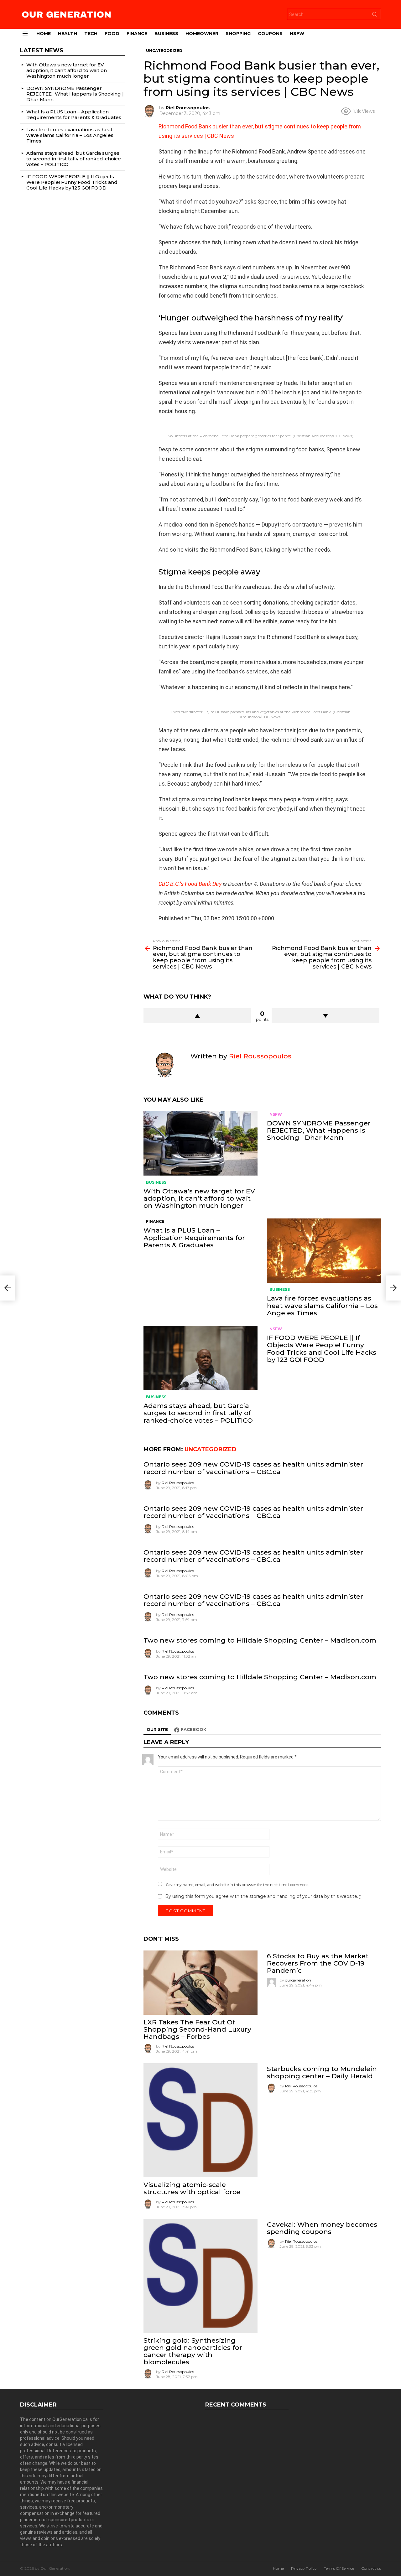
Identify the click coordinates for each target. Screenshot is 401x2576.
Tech (91, 34)
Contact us (371, 2568)
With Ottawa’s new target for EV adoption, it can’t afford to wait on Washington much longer (199, 1198)
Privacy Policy (304, 2568)
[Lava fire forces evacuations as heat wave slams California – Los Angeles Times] (324, 1251)
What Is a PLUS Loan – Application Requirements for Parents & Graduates (194, 1237)
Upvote (197, 1016)
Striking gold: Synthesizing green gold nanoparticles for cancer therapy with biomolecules (193, 2351)
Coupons (270, 34)
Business (166, 34)
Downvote (325, 1016)
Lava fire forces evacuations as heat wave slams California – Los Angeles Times (322, 1305)
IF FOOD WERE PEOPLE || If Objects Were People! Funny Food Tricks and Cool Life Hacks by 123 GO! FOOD (322, 1349)
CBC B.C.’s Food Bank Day (190, 884)
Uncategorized (211, 1449)
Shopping (238, 34)
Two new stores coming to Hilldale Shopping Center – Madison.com (260, 1640)
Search (375, 16)
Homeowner (202, 34)
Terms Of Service (339, 2568)
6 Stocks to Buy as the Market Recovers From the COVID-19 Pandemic (318, 1963)
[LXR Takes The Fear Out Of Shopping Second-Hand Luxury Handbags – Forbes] (200, 1983)
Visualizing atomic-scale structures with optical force (192, 2188)
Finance (137, 34)
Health (68, 34)
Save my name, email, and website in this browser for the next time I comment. (238, 1885)
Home (44, 34)
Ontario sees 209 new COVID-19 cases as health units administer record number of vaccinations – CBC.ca (253, 1468)
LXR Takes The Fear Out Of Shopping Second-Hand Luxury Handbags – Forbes (197, 2029)
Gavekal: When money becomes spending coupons (322, 2228)
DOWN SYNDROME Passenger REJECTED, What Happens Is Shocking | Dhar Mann (319, 1130)
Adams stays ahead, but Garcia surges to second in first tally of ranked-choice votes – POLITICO (198, 1413)
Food (112, 34)
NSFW (297, 34)
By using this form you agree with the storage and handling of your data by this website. (263, 1896)
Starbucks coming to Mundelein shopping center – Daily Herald (322, 2072)
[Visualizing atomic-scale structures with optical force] (200, 2120)
